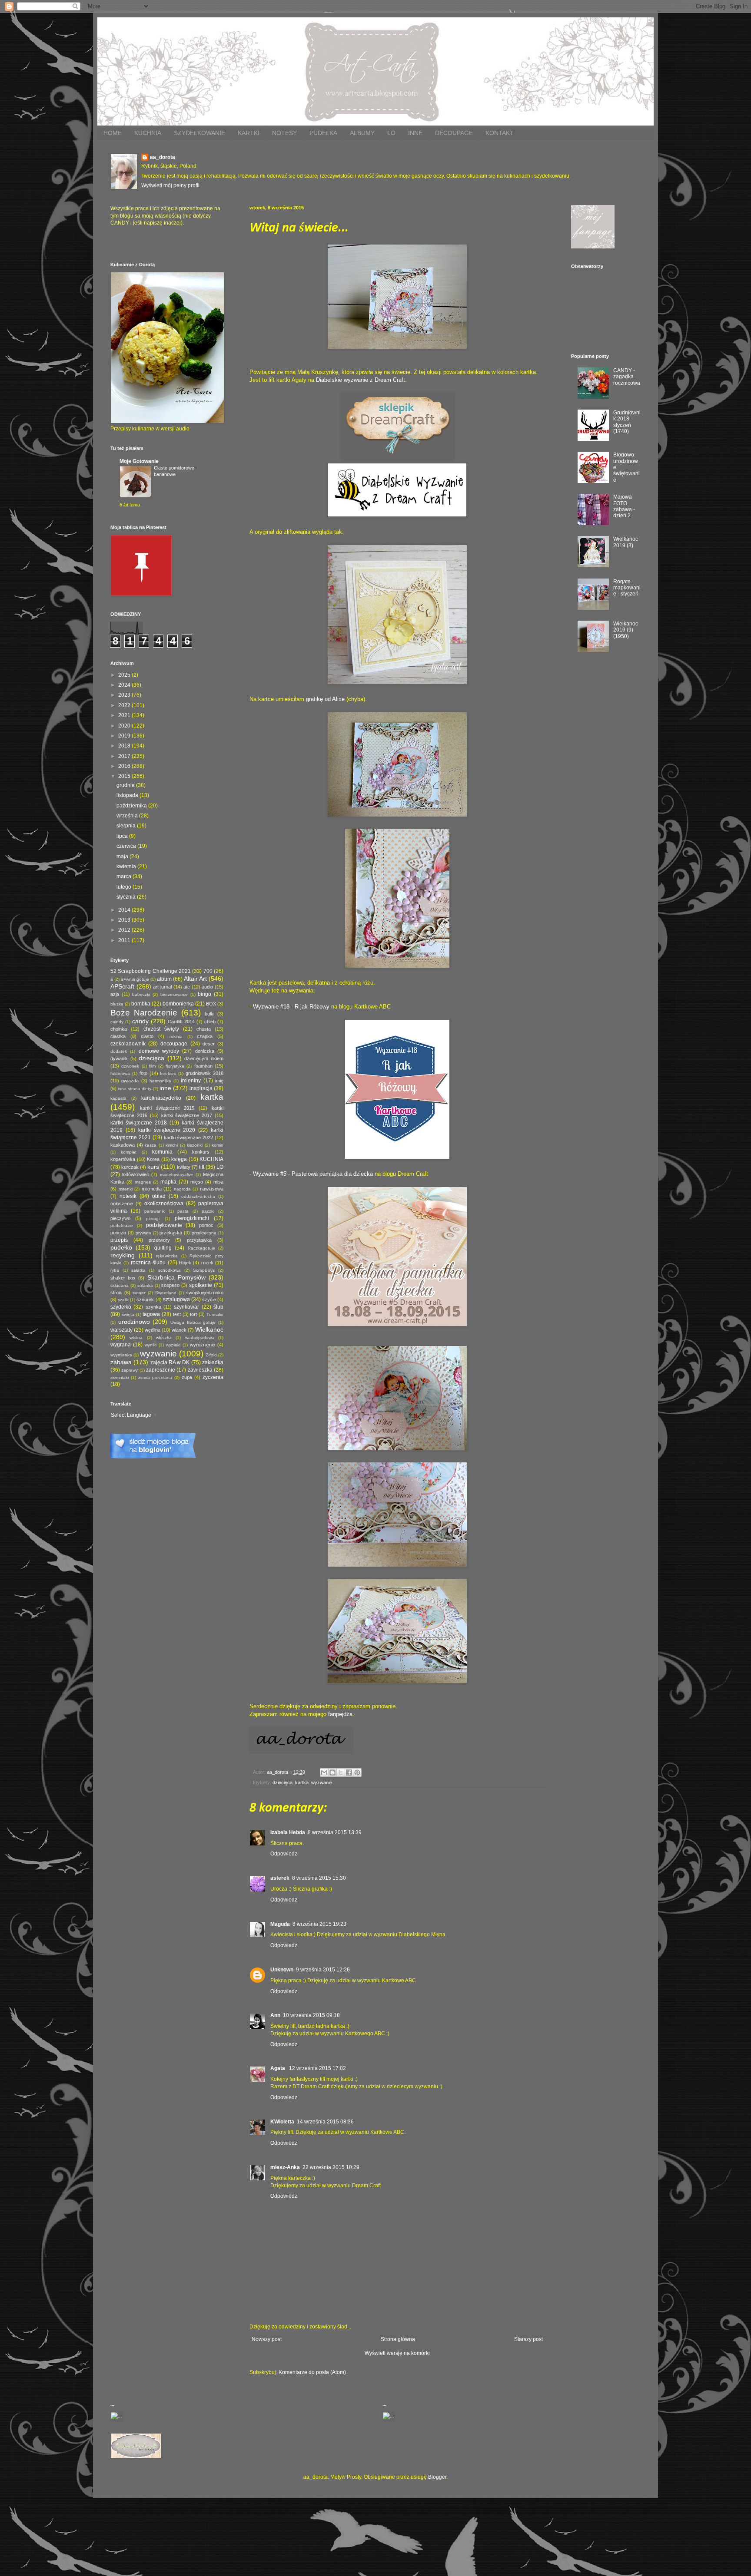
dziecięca (282, 1782)
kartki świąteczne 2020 (167, 1130)
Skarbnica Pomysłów (176, 1277)
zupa (187, 1377)
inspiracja (201, 1088)
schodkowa (169, 1270)
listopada (128, 795)
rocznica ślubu (148, 1263)
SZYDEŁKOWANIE (199, 133)
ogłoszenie (122, 1204)
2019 (125, 736)
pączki (208, 1211)
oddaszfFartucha (198, 1196)
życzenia (213, 1377)
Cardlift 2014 (181, 1022)
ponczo (118, 1233)
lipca (123, 836)
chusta (204, 1029)
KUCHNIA (148, 133)
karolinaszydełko (161, 1098)
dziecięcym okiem (204, 1058)
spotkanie (201, 1285)
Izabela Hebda (288, 1832)
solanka (145, 1285)
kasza (151, 1145)
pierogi (153, 1219)
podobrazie (122, 1225)
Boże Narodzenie (144, 1013)
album (164, 979)
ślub (218, 1307)
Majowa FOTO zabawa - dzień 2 (624, 506)
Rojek (185, 1263)
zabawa (121, 1362)
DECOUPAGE (454, 133)
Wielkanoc (209, 1329)
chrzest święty (161, 1029)
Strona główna (398, 2339)
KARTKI (249, 133)
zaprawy (130, 1370)
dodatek (119, 1051)
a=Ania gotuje (135, 979)
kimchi (172, 1145)
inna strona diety (135, 1089)
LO (391, 133)
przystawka (199, 1240)
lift (202, 1167)
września (128, 816)
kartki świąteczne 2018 (139, 1123)
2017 (125, 756)
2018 (125, 746)
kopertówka (123, 1159)
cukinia (176, 1037)
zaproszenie (161, 1370)
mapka (168, 1182)
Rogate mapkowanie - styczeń (627, 588)
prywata (143, 1233)
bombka (141, 1004)
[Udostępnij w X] (341, 1772)
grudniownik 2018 (204, 1073)
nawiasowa (212, 1189)
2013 (125, 920)
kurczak (130, 1167)
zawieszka (200, 1370)
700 (208, 971)
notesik (128, 1196)
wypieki (173, 1345)
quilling (163, 1248)
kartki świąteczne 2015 (167, 1108)
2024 (125, 685)
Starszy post (528, 2339)
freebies (168, 1073)
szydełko (121, 1307)
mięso (197, 1182)
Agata (278, 2068)
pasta (183, 1211)
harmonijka (160, 1081)
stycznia (127, 897)
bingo (204, 994)
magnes (143, 1182)
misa (218, 1182)
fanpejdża (340, 1714)
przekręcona (204, 1233)
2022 (125, 705)
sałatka (138, 1270)
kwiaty (184, 1167)
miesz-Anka (285, 2167)
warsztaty (121, 1330)
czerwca (127, 846)
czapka (205, 1036)
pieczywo (120, 1218)
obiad (159, 1196)
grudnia (126, 785)
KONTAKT (500, 133)
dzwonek (130, 1066)
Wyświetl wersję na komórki (397, 2353)
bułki (209, 1014)
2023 (125, 695)
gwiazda (130, 1081)
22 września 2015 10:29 (331, 2167)
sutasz (139, 1293)
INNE (415, 133)
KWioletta (282, 2122)
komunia (162, 1152)
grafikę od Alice (325, 699)
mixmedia (152, 1189)
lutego (125, 887)
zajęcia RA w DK (170, 1362)
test (177, 1314)
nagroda (182, 1189)
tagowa (151, 1314)
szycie (209, 1300)
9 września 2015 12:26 (323, 1970)
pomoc (206, 1225)
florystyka (175, 1066)
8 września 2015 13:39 (335, 1832)
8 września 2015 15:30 (319, 1878)
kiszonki (195, 1145)
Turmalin (215, 1314)
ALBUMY (362, 133)
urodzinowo (134, 1322)
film (152, 1066)
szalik (123, 1300)
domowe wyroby (159, 1051)
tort (193, 1314)
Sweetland (166, 1293)
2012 (125, 930)
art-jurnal (162, 987)
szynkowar (186, 1307)
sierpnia (127, 826)
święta (128, 1314)
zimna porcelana (155, 1377)
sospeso (170, 1285)
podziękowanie (164, 1225)
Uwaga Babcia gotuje (193, 1322)
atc (187, 987)
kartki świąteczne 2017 (187, 1115)
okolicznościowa (164, 1204)
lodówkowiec (136, 1174)
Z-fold (211, 1355)
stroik (116, 1293)
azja (115, 994)
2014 (125, 910)
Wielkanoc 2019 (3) (626, 542)
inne (165, 1088)
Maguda (280, 1924)
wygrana (121, 1345)
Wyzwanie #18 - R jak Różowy (291, 1007)
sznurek (145, 1300)
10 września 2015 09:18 (311, 2015)
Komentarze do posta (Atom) (312, 2372)
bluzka (117, 1004)
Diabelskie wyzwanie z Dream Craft (361, 380)
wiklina (136, 1338)
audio (207, 987)
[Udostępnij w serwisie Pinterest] (357, 1772)
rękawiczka (167, 1256)
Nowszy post (267, 2339)
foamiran (203, 1066)
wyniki (151, 1345)
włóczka (164, 1338)
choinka (119, 1029)
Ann (275, 2015)
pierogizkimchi (192, 1218)
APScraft (122, 986)
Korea (153, 1159)
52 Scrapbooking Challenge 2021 (151, 971)
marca (125, 876)
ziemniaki (120, 1377)
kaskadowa (123, 1145)
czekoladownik (128, 1044)
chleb (210, 1022)
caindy (117, 1022)
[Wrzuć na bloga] (332, 1772)
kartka (302, 1782)
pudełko (121, 1247)
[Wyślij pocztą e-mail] (324, 1772)
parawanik (155, 1211)
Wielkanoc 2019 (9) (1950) (626, 630)
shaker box (123, 1278)
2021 (125, 715)
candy (140, 1021)
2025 (125, 675)
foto (143, 1073)
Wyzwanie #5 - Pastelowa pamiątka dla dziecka (313, 1174)
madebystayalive (177, 1175)
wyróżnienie (203, 1345)
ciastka (118, 1036)
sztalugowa (176, 1300)
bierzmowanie (174, 994)
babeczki (141, 994)
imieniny (191, 1081)
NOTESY (284, 133)
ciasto (147, 1036)
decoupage (174, 1044)
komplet (129, 1152)
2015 (125, 776)
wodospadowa (200, 1338)
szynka (153, 1307)
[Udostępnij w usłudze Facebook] (349, 1772)
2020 (125, 726)
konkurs (201, 1152)
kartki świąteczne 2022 (189, 1138)
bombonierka (178, 1004)
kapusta (118, 1098)
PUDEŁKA (323, 133)
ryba (115, 1270)
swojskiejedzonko (205, 1293)
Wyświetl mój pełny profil (170, 185)
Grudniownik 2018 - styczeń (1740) (627, 422)
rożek (207, 1263)
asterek (280, 1878)
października (132, 806)
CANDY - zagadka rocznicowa (627, 377)
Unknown (282, 1970)
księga (179, 1159)
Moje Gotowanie (139, 461)
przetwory (159, 1240)
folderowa (120, 1073)
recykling (123, 1255)
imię (219, 1081)
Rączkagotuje (201, 1248)
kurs (153, 1167)
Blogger (437, 2477)
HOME (113, 133)
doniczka (205, 1051)
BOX (211, 1004)
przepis (119, 1240)
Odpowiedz (284, 1854)
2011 (125, 940)
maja (123, 856)
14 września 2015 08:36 (325, 2122)
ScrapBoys (204, 1270)
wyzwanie (322, 1782)
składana (120, 1285)
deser (209, 1044)
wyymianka (121, 1355)
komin (218, 1145)
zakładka (213, 1362)
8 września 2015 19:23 (319, 1924)
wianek (179, 1330)
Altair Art (195, 979)
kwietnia (127, 866)
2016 (125, 766)
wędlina (153, 1330)
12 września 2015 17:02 (317, 2068)
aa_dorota (163, 157)
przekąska (171, 1233)
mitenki (126, 1189)
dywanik (119, 1058)
